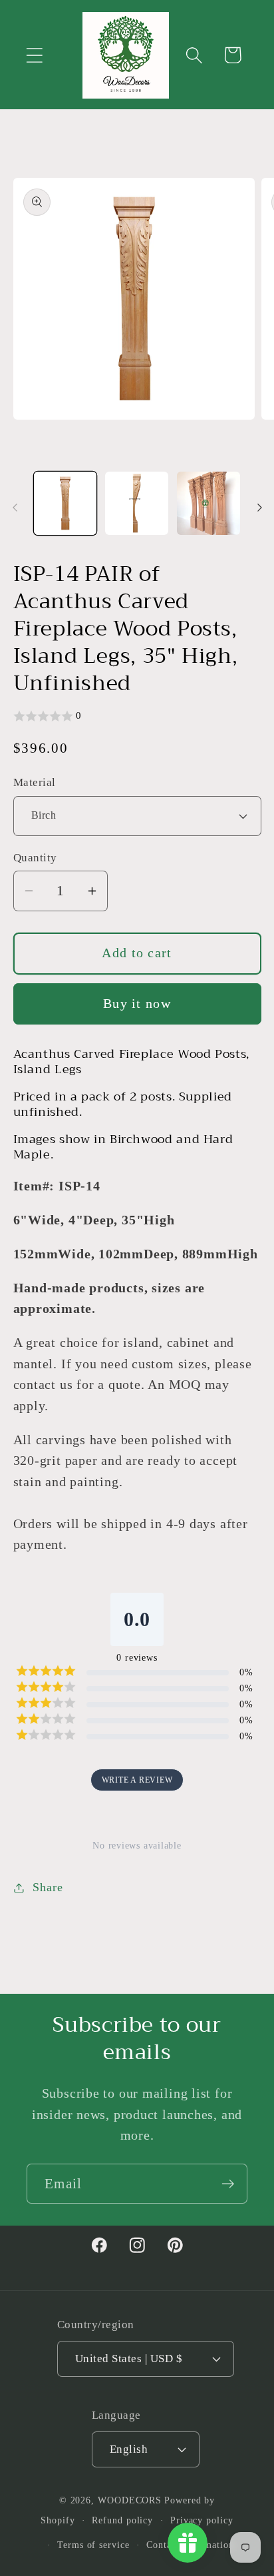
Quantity (35, 858)
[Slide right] (259, 508)
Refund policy (122, 2520)
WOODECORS (130, 2500)
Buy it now (137, 1004)
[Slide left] (15, 508)
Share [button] (48, 1887)
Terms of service (93, 2545)
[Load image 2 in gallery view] (137, 503)
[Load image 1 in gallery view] (66, 503)
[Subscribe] (228, 2184)
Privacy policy (202, 2520)
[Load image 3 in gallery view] (208, 503)
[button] (34, 55)
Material (35, 782)
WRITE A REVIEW (137, 1780)
